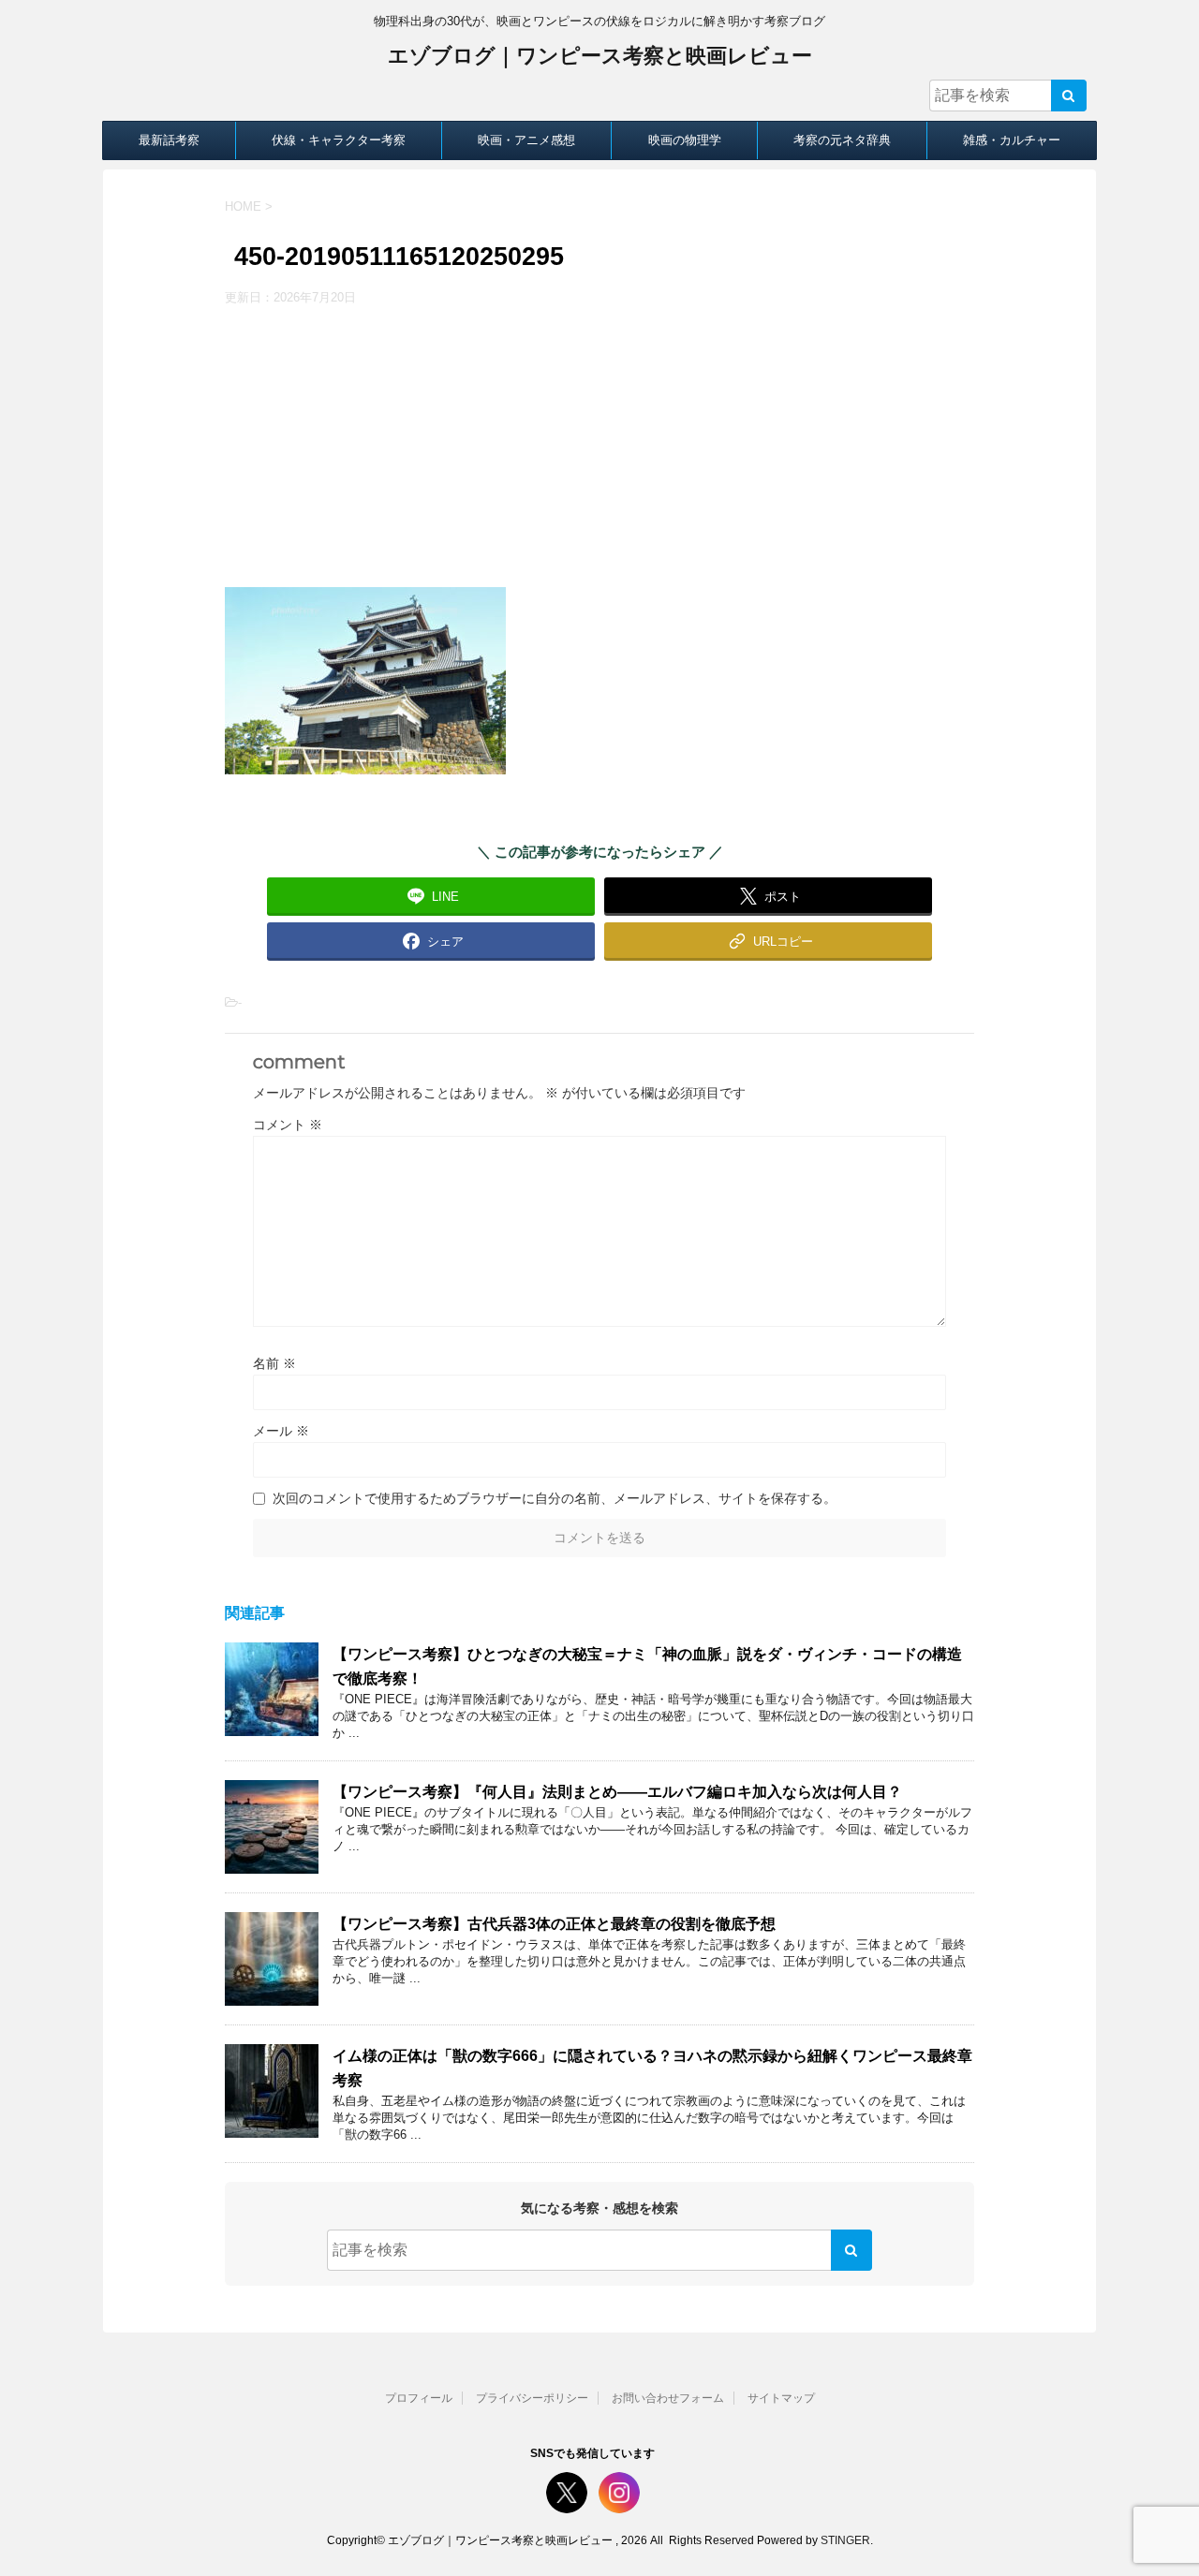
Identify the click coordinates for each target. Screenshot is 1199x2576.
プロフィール (419, 2398)
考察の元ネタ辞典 (842, 140)
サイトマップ (781, 2398)
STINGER (845, 2540)
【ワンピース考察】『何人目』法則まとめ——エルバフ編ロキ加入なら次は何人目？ (617, 1792)
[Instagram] (619, 2493)
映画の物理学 (685, 140)
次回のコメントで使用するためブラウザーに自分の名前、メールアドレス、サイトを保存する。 (555, 1498)
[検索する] (1069, 96)
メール (281, 1431)
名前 (274, 1363)
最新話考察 (169, 140)
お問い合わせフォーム (668, 2398)
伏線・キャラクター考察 (339, 140)
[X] (567, 2493)
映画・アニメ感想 (526, 140)
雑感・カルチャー (1012, 140)
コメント (288, 1125)
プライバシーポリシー (532, 2398)
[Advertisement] (599, 447)
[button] (768, 940)
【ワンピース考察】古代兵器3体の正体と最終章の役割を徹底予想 (554, 1924)
